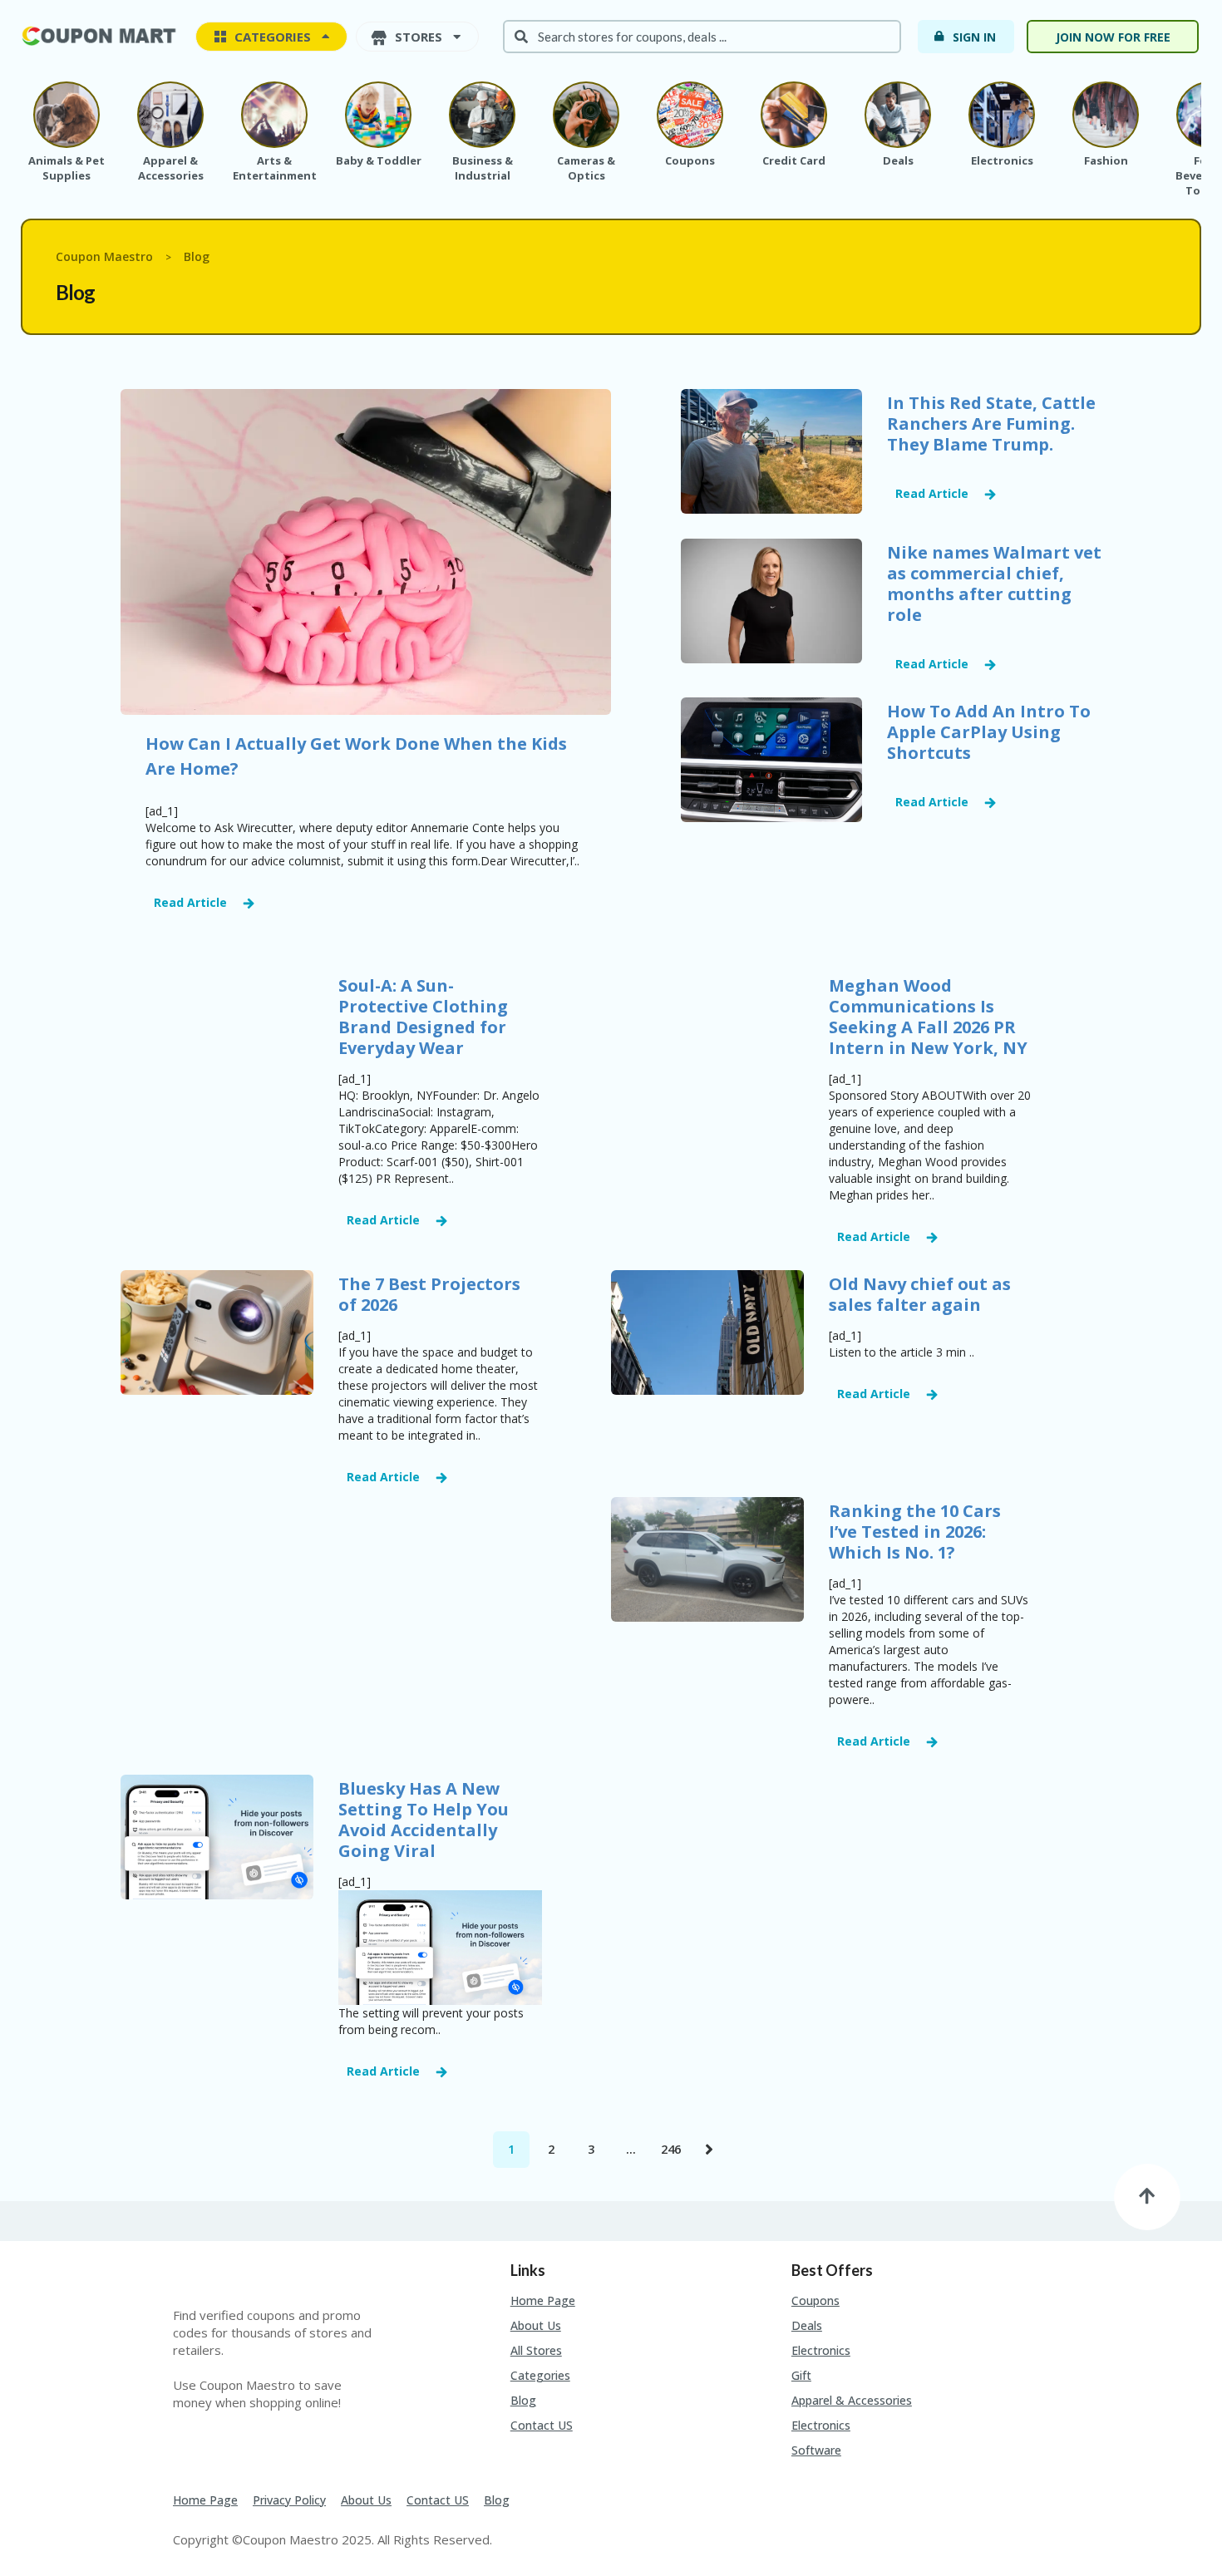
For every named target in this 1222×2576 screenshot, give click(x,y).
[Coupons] (690, 115)
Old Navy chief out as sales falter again (920, 1294)
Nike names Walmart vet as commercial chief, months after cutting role (994, 584)
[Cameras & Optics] (586, 115)
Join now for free (1113, 37)
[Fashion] (1106, 115)
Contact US (542, 2425)
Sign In (974, 37)
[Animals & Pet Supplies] (67, 115)
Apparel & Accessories (852, 2400)
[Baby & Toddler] (378, 115)
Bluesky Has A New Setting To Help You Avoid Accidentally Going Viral (424, 1820)
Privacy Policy (289, 2500)
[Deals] (898, 115)
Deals (807, 2325)
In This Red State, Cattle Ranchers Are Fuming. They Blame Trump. (991, 424)
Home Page (543, 2300)
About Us (536, 2325)
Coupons (815, 2300)
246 (671, 2149)
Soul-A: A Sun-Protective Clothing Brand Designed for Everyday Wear (423, 1017)
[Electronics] (1002, 115)
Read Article (190, 902)
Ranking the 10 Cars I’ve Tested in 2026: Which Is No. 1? (915, 1532)
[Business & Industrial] (482, 115)
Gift (801, 2375)
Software (816, 2450)
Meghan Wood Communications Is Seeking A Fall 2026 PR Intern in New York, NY (928, 1017)
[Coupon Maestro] (100, 34)
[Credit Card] (794, 115)
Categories (540, 2375)
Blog (523, 2400)
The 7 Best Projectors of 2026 (429, 1294)
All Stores (536, 2350)
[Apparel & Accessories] (170, 115)
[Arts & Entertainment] (274, 115)
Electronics (821, 2350)
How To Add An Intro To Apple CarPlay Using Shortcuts (989, 732)
